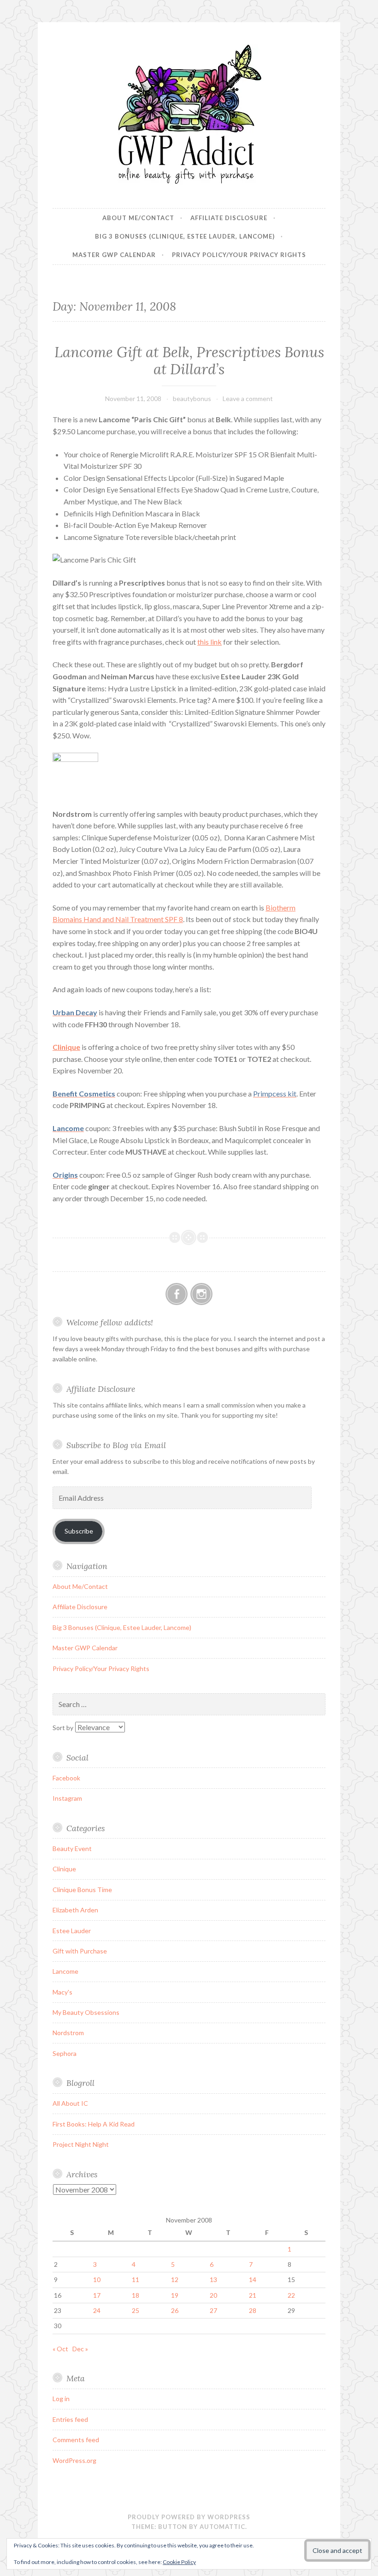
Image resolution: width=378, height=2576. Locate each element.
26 (175, 2310)
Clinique (64, 1869)
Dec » (80, 2349)
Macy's (62, 1992)
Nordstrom (68, 2033)
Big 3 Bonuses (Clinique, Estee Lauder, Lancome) (185, 236)
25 (136, 2310)
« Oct (60, 2349)
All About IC (70, 2103)
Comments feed (76, 2440)
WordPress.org (74, 2460)
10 (97, 2279)
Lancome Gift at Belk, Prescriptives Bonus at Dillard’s (189, 361)
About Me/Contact (138, 218)
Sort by (64, 1728)
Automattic (222, 2527)
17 (97, 2295)
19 (175, 2295)
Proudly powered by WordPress (189, 2517)
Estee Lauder (72, 1931)
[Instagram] (201, 1294)
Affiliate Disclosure (229, 218)
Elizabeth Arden (75, 1910)
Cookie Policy (179, 2562)
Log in (61, 2399)
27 (213, 2310)
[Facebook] (177, 1294)
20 (213, 2295)
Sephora (65, 2053)
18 (136, 2295)
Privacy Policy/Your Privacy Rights (239, 255)
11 (136, 2279)
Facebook (66, 1778)
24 (97, 2310)
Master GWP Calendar (114, 255)
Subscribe (79, 1531)
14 (253, 2279)
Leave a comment (248, 398)
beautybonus (192, 398)
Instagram (67, 1798)
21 (253, 2295)
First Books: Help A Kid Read (94, 2124)
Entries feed (70, 2419)
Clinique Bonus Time (82, 1890)
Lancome (65, 1971)
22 (291, 2295)
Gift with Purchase (80, 1951)
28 (253, 2310)
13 (213, 2279)
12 (175, 2279)
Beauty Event (72, 1848)
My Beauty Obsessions (86, 2012)
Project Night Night (81, 2144)
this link (210, 642)
